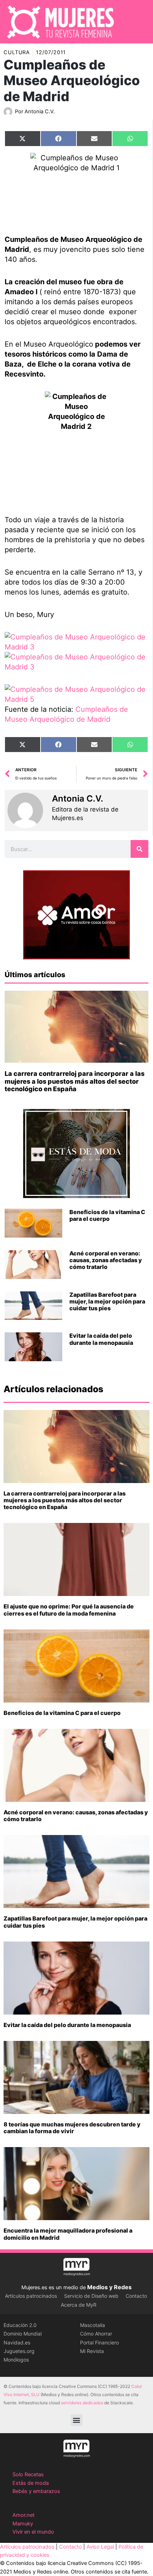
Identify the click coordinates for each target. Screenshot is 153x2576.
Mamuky (23, 2524)
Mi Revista (92, 2351)
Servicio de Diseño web (91, 2296)
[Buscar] (139, 849)
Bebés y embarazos (36, 2491)
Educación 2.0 (20, 2325)
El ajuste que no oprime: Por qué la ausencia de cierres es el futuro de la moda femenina (69, 1610)
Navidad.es (17, 2342)
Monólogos (16, 2360)
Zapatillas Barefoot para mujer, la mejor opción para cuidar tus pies (107, 1301)
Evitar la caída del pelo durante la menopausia (101, 1339)
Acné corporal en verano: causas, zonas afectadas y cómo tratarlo (106, 1260)
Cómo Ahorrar (96, 2334)
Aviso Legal (100, 2547)
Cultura (17, 52)
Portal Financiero (99, 2342)
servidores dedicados (82, 2403)
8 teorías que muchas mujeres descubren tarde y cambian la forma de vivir (72, 2128)
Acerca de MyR (79, 2305)
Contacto (136, 2296)
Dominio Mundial (23, 2334)
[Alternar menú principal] (138, 22)
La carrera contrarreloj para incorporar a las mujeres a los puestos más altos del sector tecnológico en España (75, 1081)
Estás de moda (31, 2483)
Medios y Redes (109, 2287)
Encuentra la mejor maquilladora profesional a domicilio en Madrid (68, 2234)
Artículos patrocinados (31, 2296)
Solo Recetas (28, 2474)
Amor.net (23, 2515)
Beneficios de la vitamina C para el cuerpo (107, 1215)
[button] (77, 2420)
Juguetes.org (19, 2351)
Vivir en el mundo (33, 2532)
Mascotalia (93, 2325)
